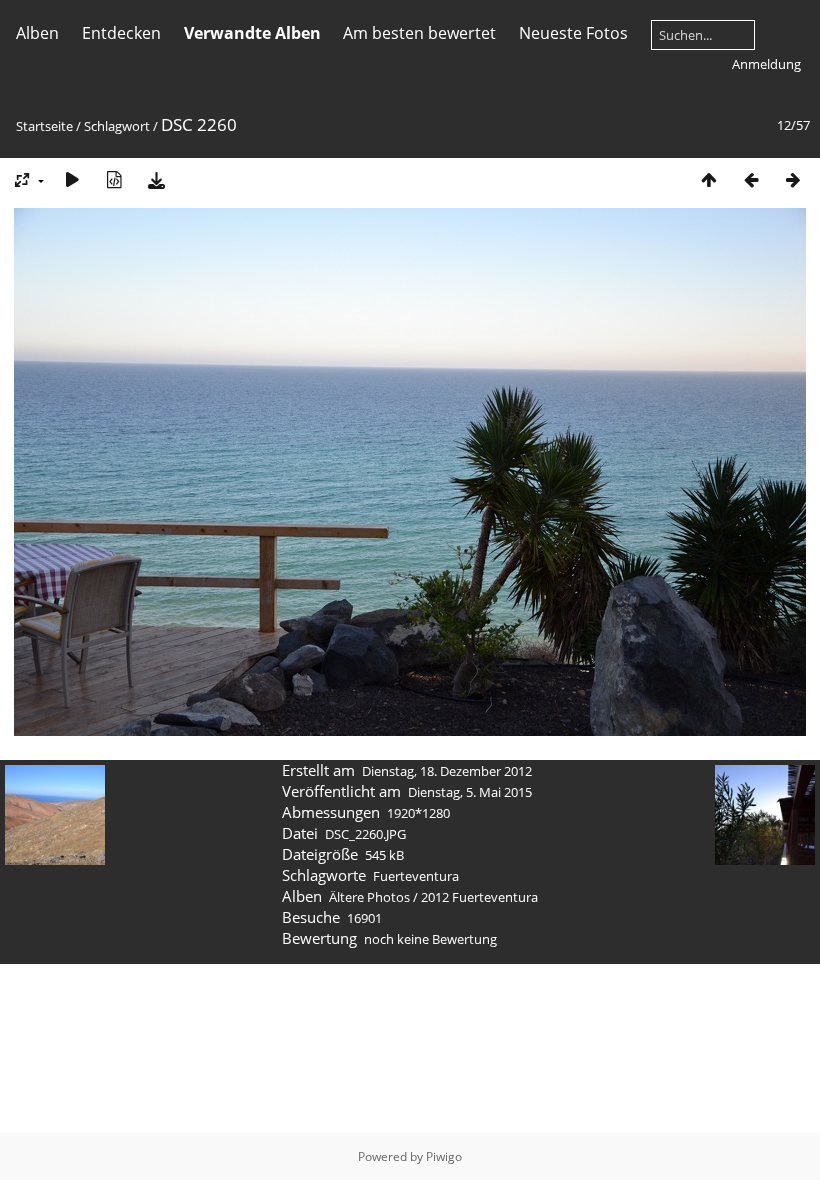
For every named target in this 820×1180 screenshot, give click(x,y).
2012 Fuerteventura (479, 897)
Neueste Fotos (573, 33)
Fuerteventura (416, 876)
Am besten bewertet (419, 33)
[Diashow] (72, 179)
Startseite (44, 126)
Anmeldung (766, 64)
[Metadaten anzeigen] (114, 179)
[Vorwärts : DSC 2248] (793, 179)
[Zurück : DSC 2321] (751, 179)
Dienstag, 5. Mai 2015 (470, 792)
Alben (37, 33)
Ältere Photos (369, 897)
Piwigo (444, 1156)
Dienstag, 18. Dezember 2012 (447, 771)
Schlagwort (117, 126)
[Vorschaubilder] (709, 179)
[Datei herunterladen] (156, 179)
